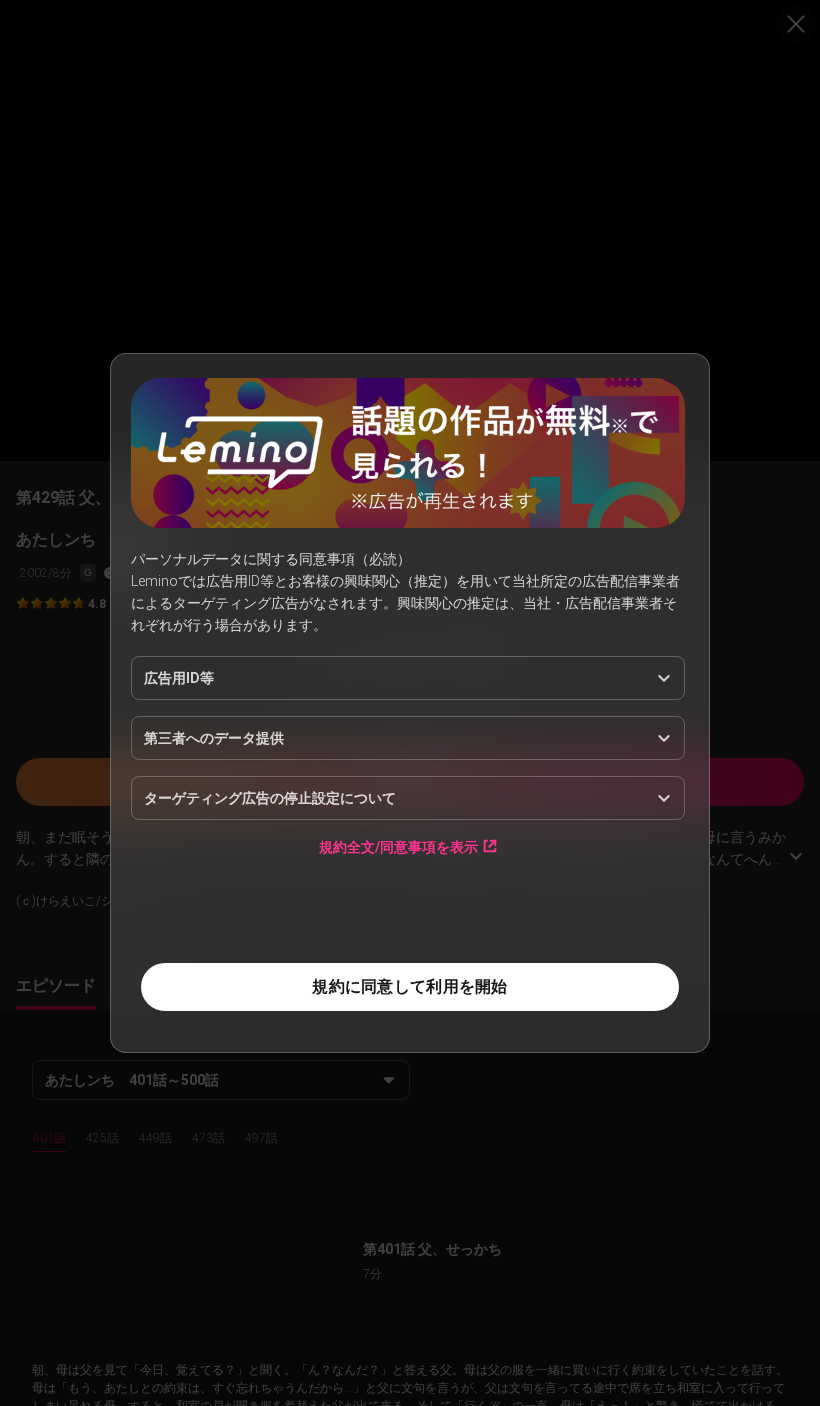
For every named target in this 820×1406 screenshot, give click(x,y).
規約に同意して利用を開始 (409, 986)
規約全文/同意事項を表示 (398, 846)
